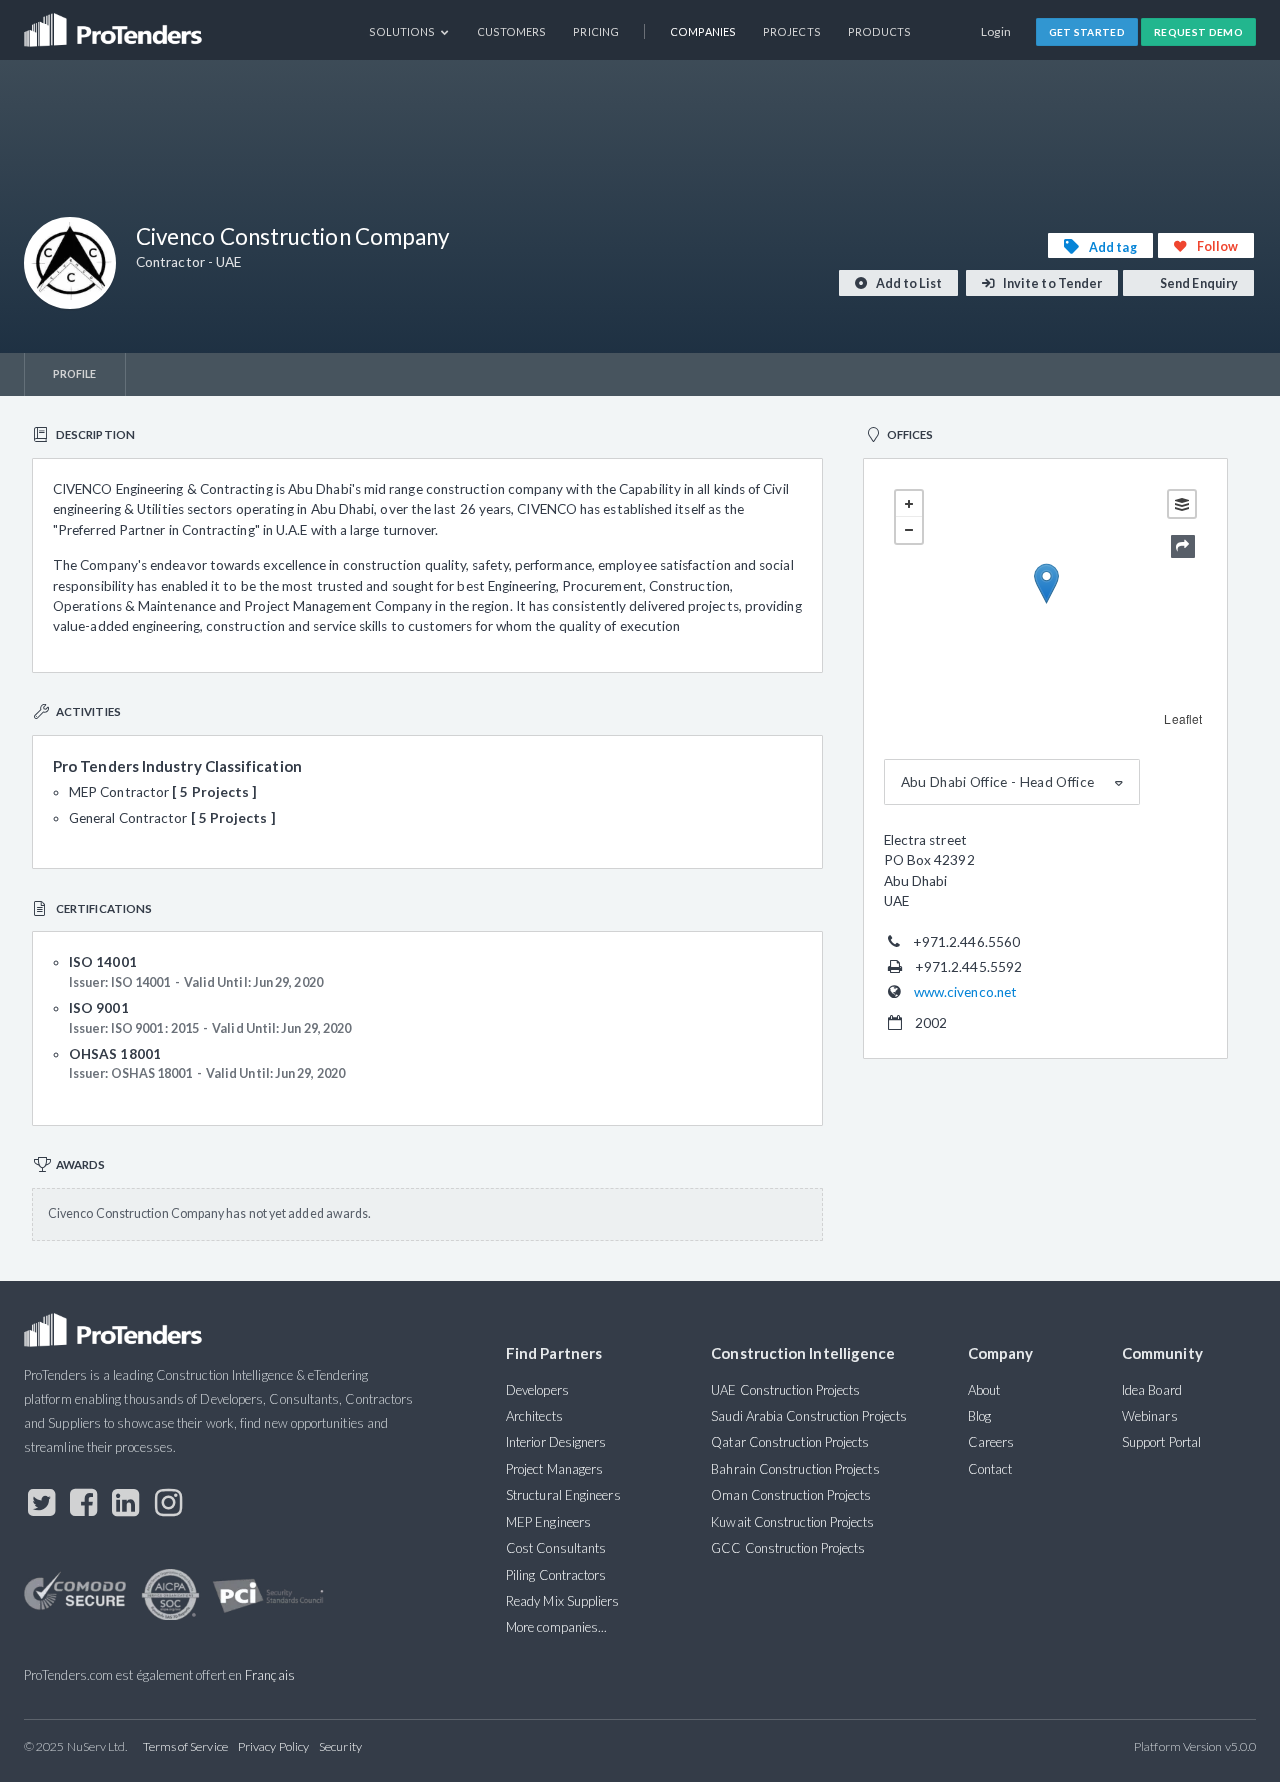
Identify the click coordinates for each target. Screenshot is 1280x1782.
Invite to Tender (1051, 283)
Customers (512, 31)
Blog (979, 1416)
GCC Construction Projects (788, 1548)
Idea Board (1152, 1390)
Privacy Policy (273, 1746)
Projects (792, 31)
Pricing (596, 31)
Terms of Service (185, 1746)
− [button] (909, 530)
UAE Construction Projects (785, 1390)
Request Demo (1198, 32)
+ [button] (909, 504)
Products (880, 31)
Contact (990, 1469)
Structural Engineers (563, 1495)
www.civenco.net (965, 992)
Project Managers (554, 1469)
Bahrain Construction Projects (795, 1469)
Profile (75, 373)
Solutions (403, 31)
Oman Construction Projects (791, 1495)
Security (340, 1746)
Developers (537, 1390)
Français (270, 1675)
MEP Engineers (548, 1522)
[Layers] (1182, 504)
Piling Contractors (556, 1575)
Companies (703, 31)
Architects (534, 1416)
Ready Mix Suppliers (563, 1601)
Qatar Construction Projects (790, 1442)
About (984, 1390)
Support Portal (1161, 1442)
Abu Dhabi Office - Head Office (998, 782)
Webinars (1150, 1416)
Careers (991, 1442)
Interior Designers (556, 1442)
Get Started (1087, 32)
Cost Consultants (556, 1548)
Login (996, 31)
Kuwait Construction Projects (792, 1522)
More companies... (556, 1627)
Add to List (908, 283)
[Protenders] (115, 23)
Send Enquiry (1198, 283)
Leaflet (1183, 718)
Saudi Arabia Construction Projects (809, 1416)
